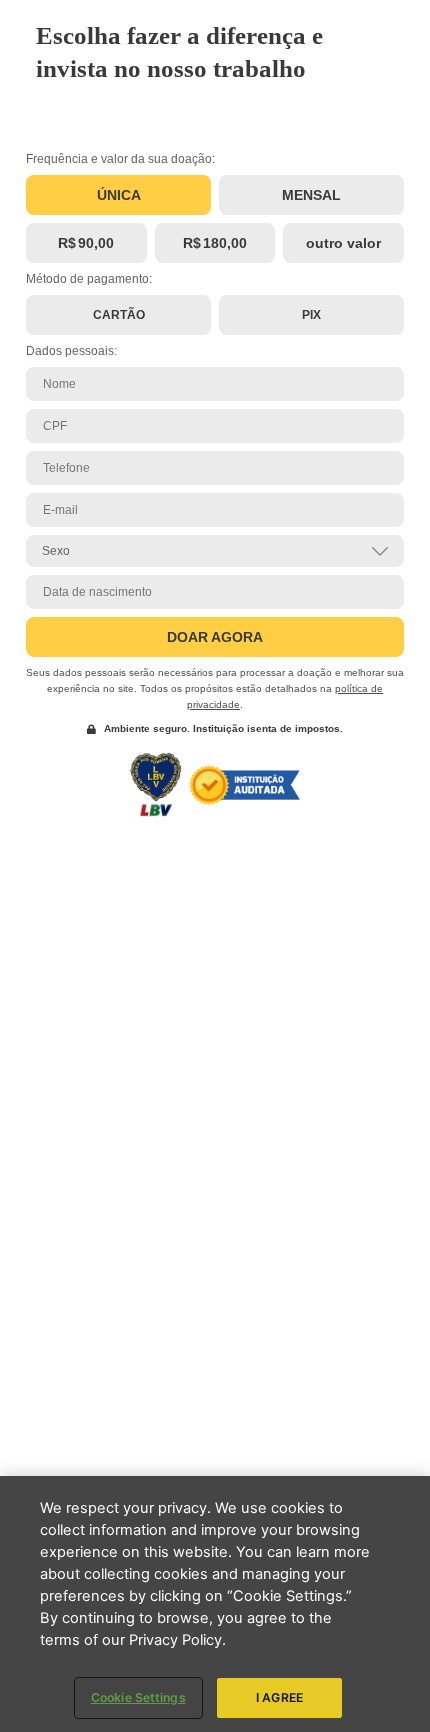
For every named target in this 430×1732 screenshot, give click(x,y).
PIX (311, 315)
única (119, 195)
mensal (311, 195)
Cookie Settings (138, 1697)
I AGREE (279, 1697)
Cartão (119, 315)
